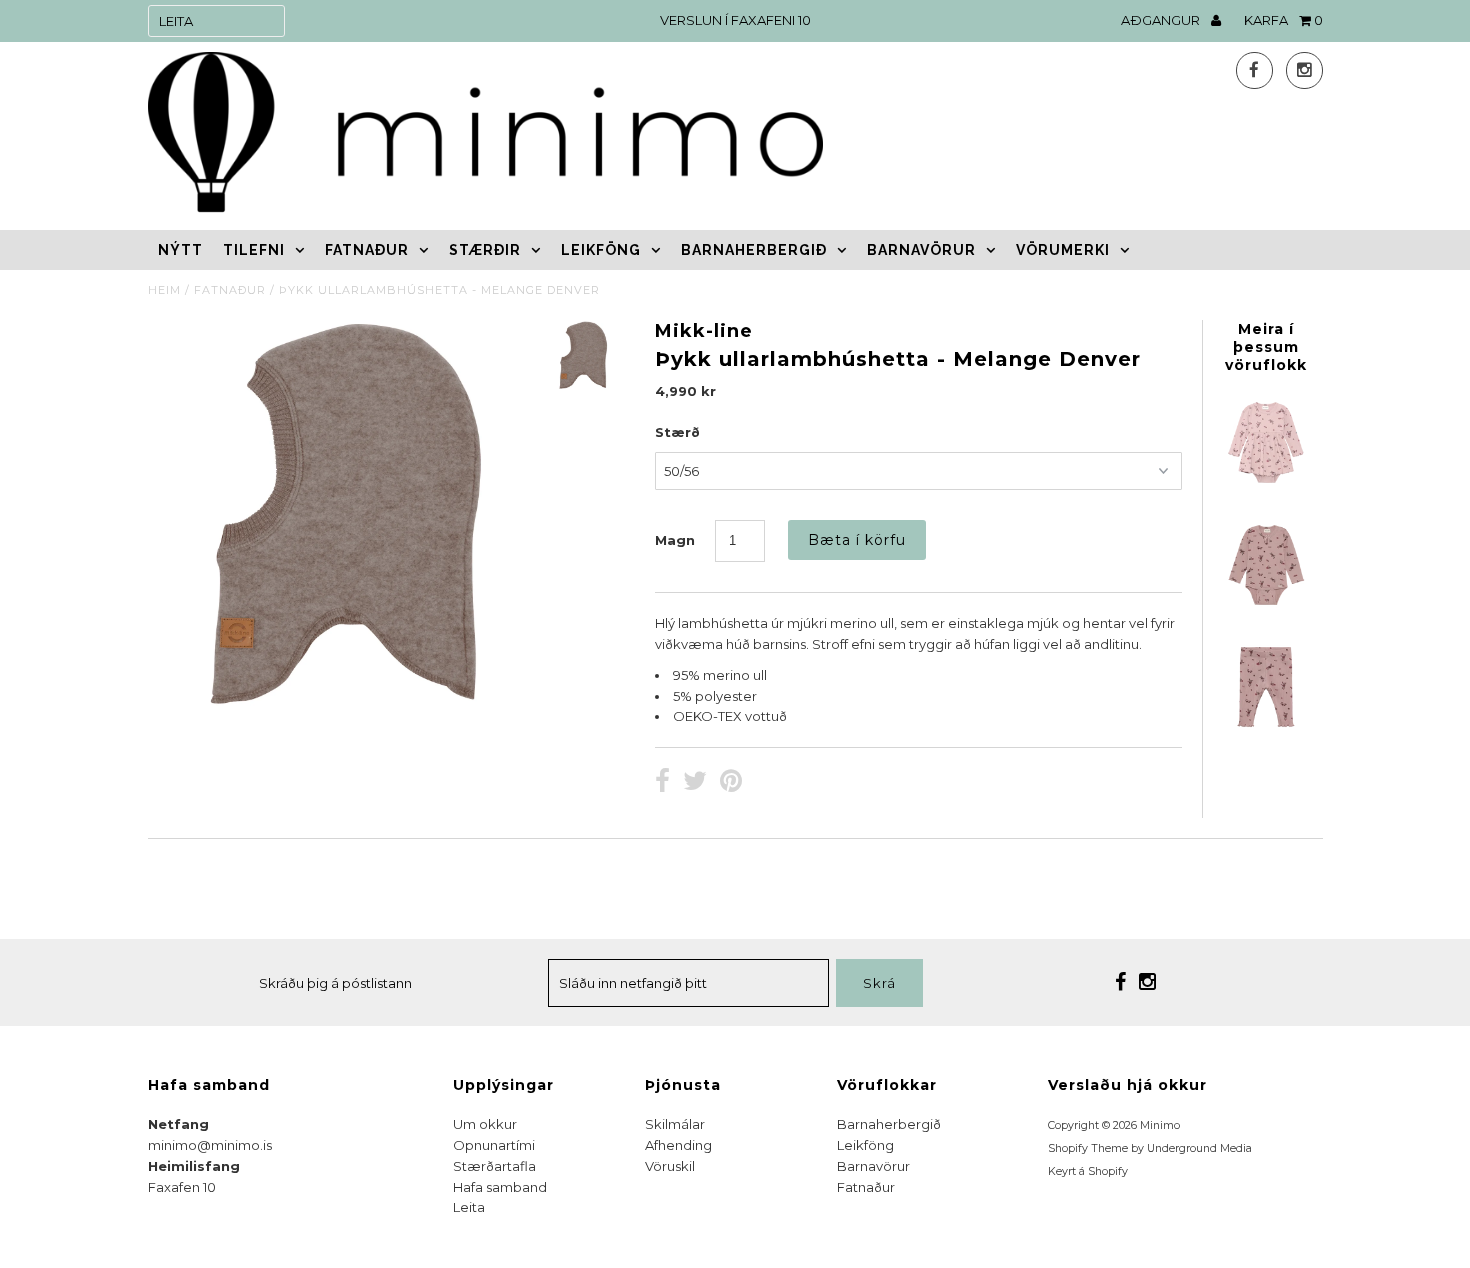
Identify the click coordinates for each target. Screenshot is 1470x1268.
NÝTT (180, 250)
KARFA (1283, 20)
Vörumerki (1063, 250)
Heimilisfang (194, 1166)
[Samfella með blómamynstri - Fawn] (1266, 608)
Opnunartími (494, 1145)
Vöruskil (670, 1166)
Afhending (678, 1145)
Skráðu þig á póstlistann (335, 983)
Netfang (178, 1124)
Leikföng (601, 250)
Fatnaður (367, 250)
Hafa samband (500, 1187)
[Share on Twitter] (695, 783)
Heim (164, 290)
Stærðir (485, 250)
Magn (675, 540)
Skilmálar (675, 1124)
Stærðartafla (494, 1166)
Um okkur (485, 1124)
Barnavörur (921, 250)
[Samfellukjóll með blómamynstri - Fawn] (1266, 486)
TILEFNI (254, 250)
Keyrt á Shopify (1088, 1171)
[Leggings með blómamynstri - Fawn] (1266, 730)
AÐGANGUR (1162, 20)
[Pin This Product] (731, 783)
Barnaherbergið (754, 250)
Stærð (677, 432)
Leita (469, 1207)
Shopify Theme (1088, 1148)
